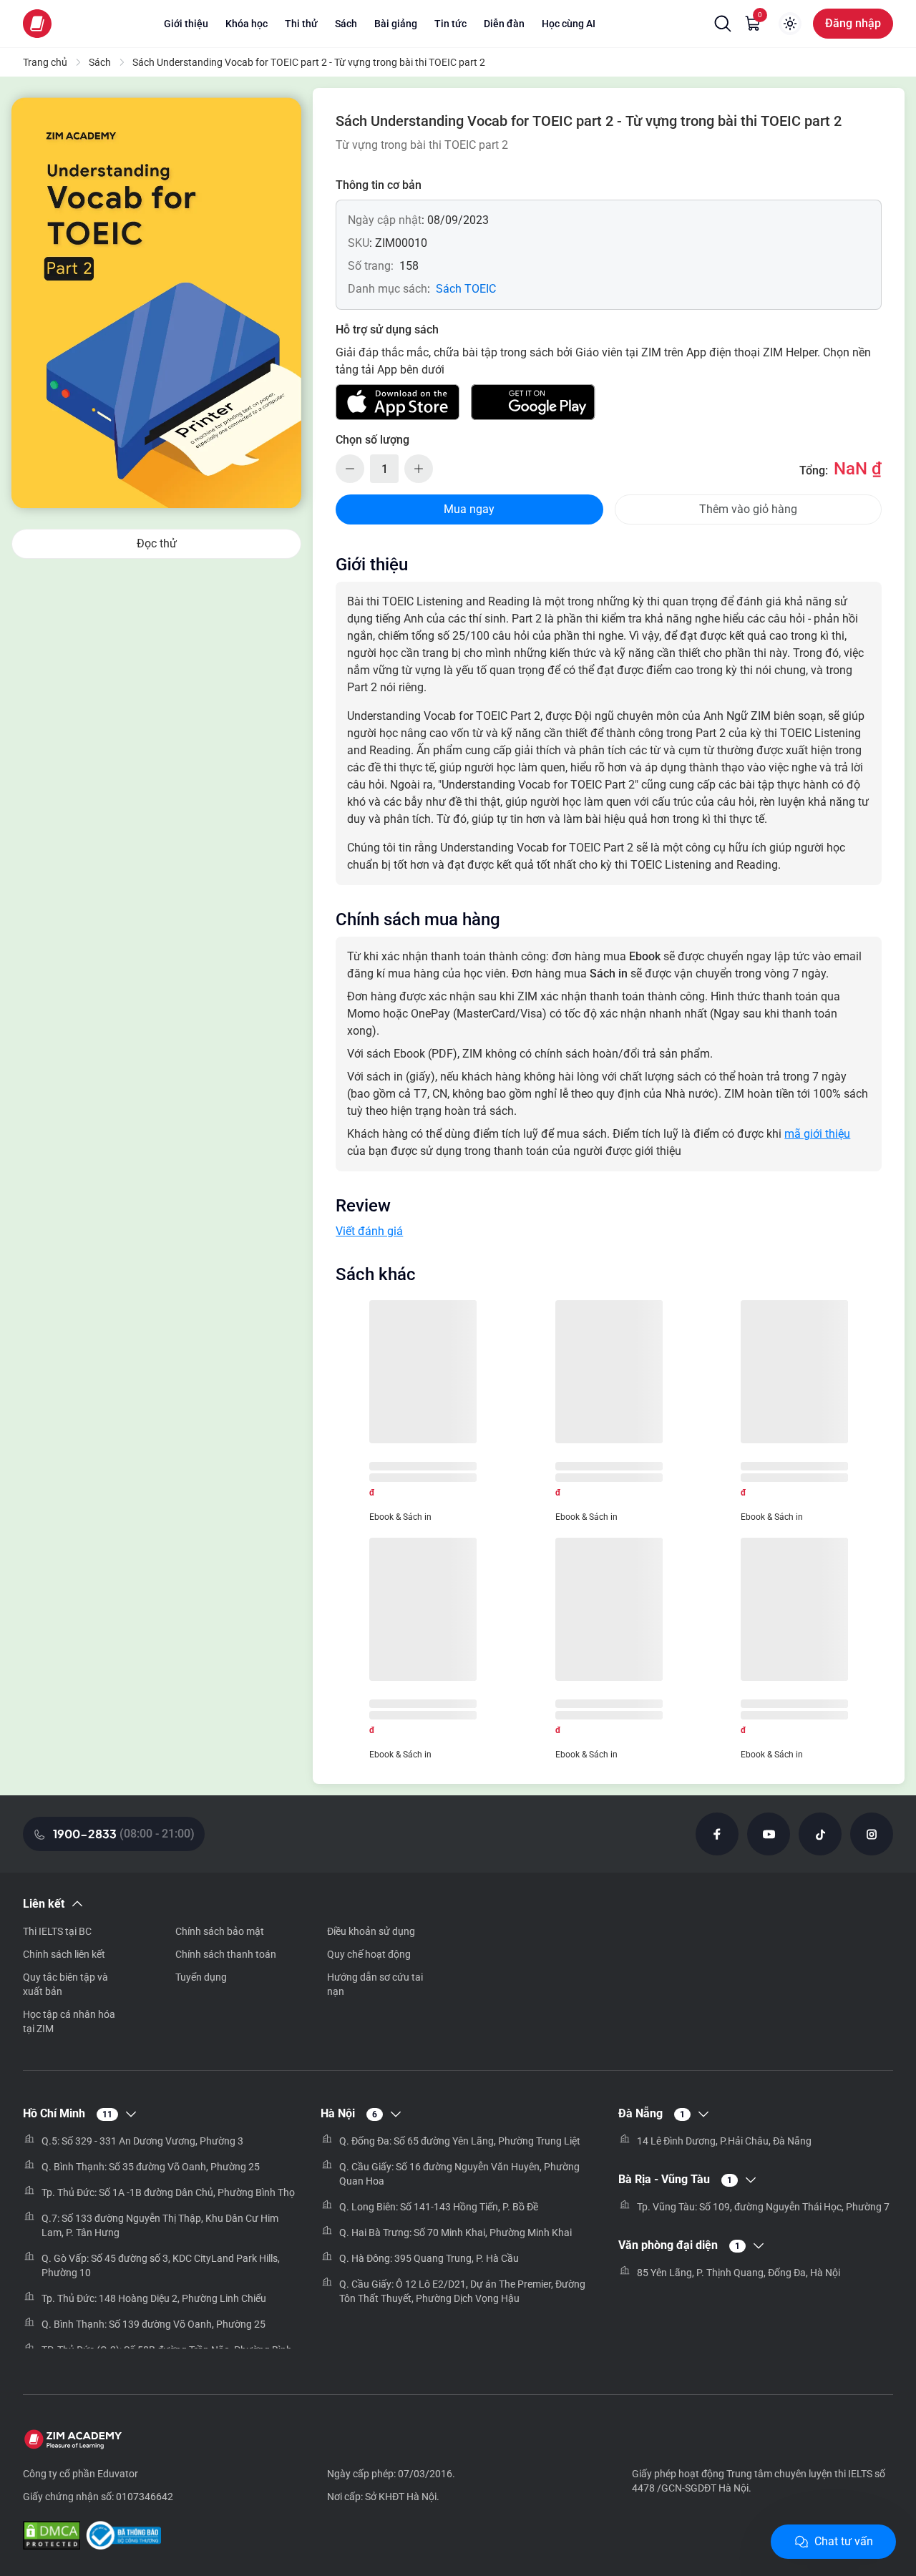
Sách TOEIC (466, 289)
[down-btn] (350, 469)
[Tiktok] (820, 1834)
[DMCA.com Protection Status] (52, 2537)
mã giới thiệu (817, 1134)
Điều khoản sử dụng (371, 1931)
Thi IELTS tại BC (57, 1931)
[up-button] (419, 469)
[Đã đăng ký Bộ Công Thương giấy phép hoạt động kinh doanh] (123, 2537)
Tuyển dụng (201, 1977)
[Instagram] (872, 1834)
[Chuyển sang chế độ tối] (790, 24)
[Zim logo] (37, 24)
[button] (723, 24)
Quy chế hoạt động (369, 1954)
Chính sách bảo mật (220, 1931)
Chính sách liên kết (64, 1954)
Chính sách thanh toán (226, 1954)
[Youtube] (769, 1834)
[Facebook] (717, 1834)
